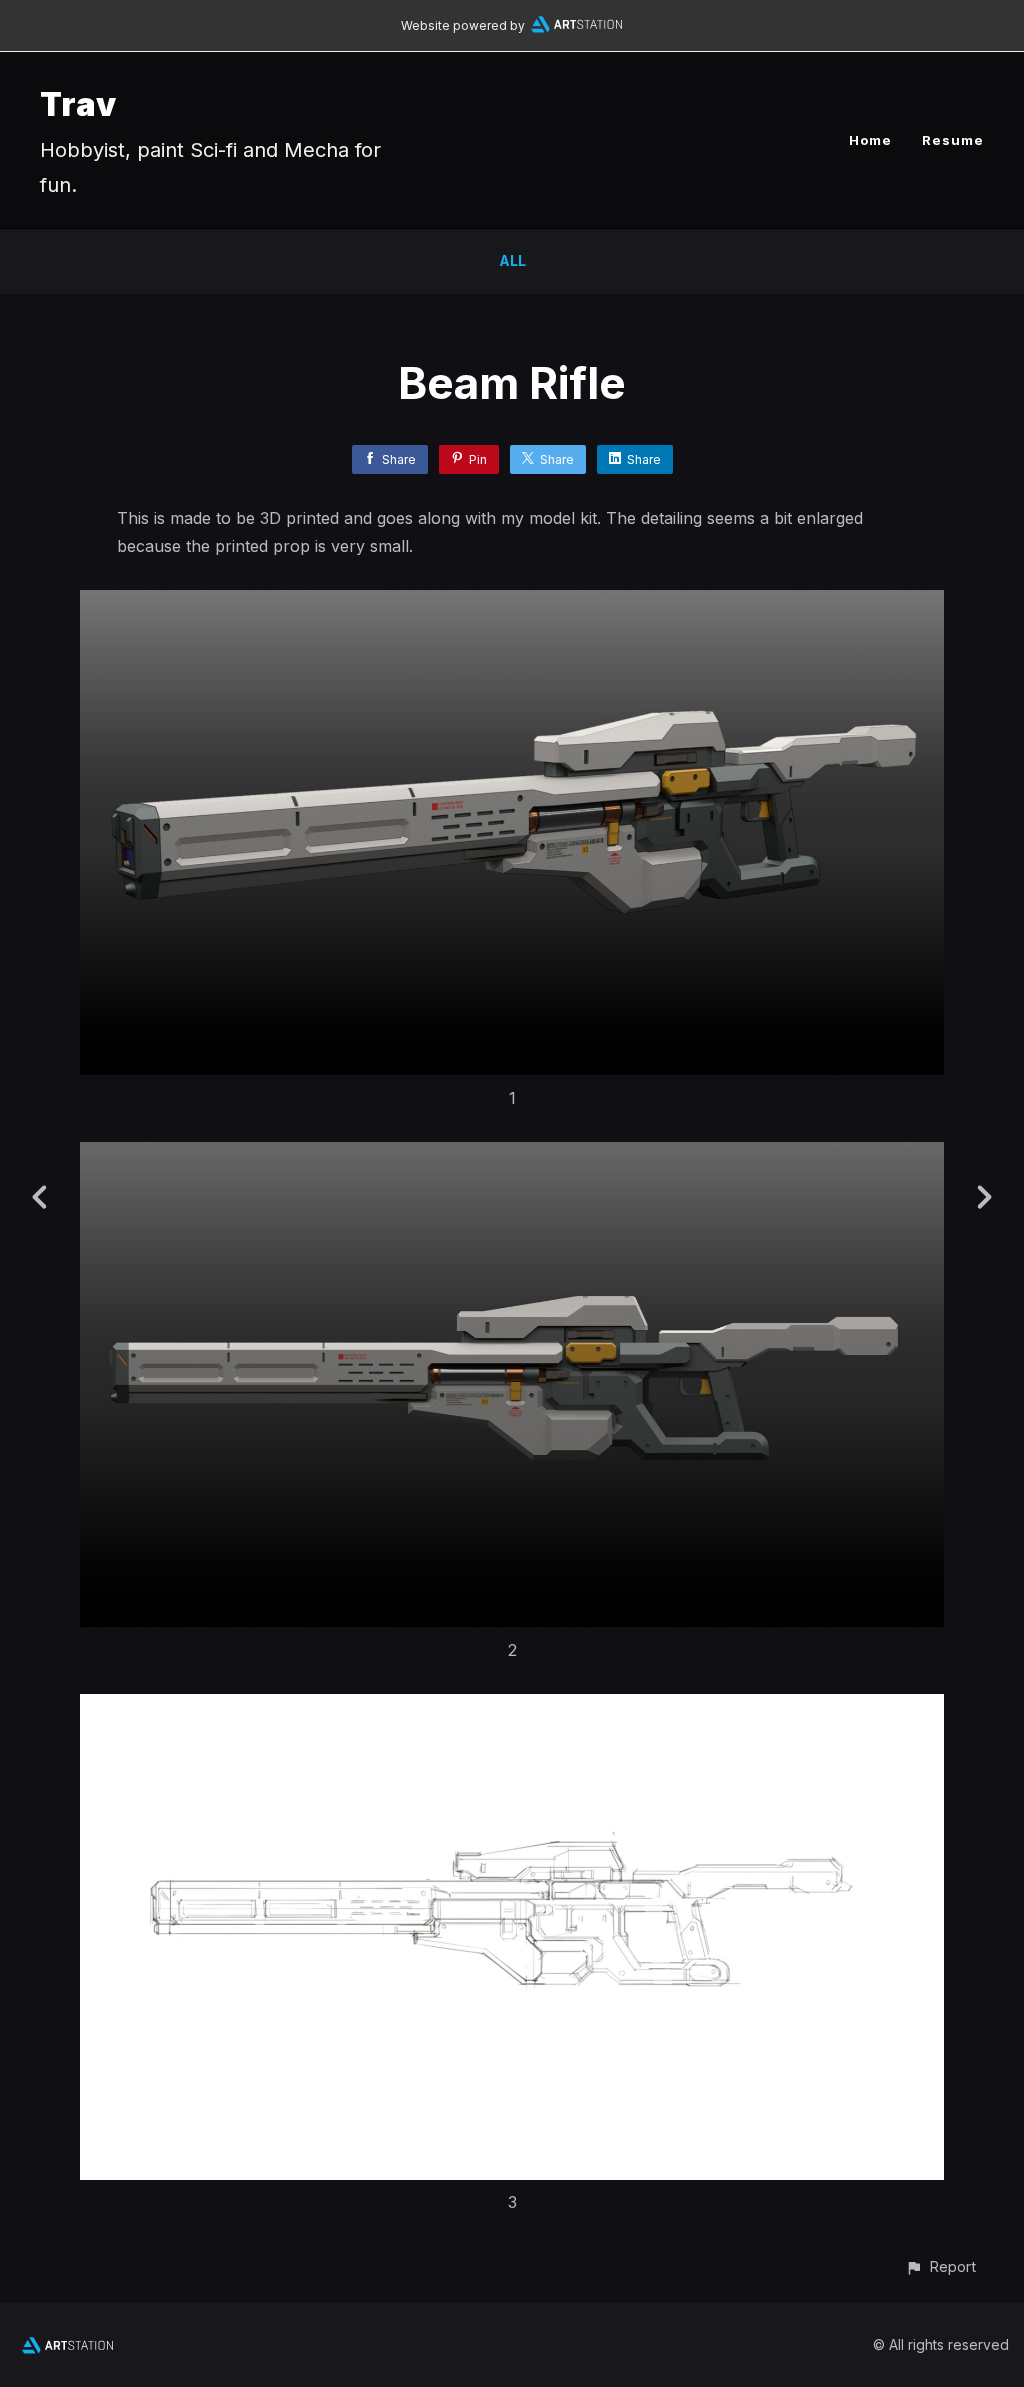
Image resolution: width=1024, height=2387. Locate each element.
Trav (78, 104)
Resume (953, 140)
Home (870, 140)
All (512, 260)
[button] (940, 2266)
